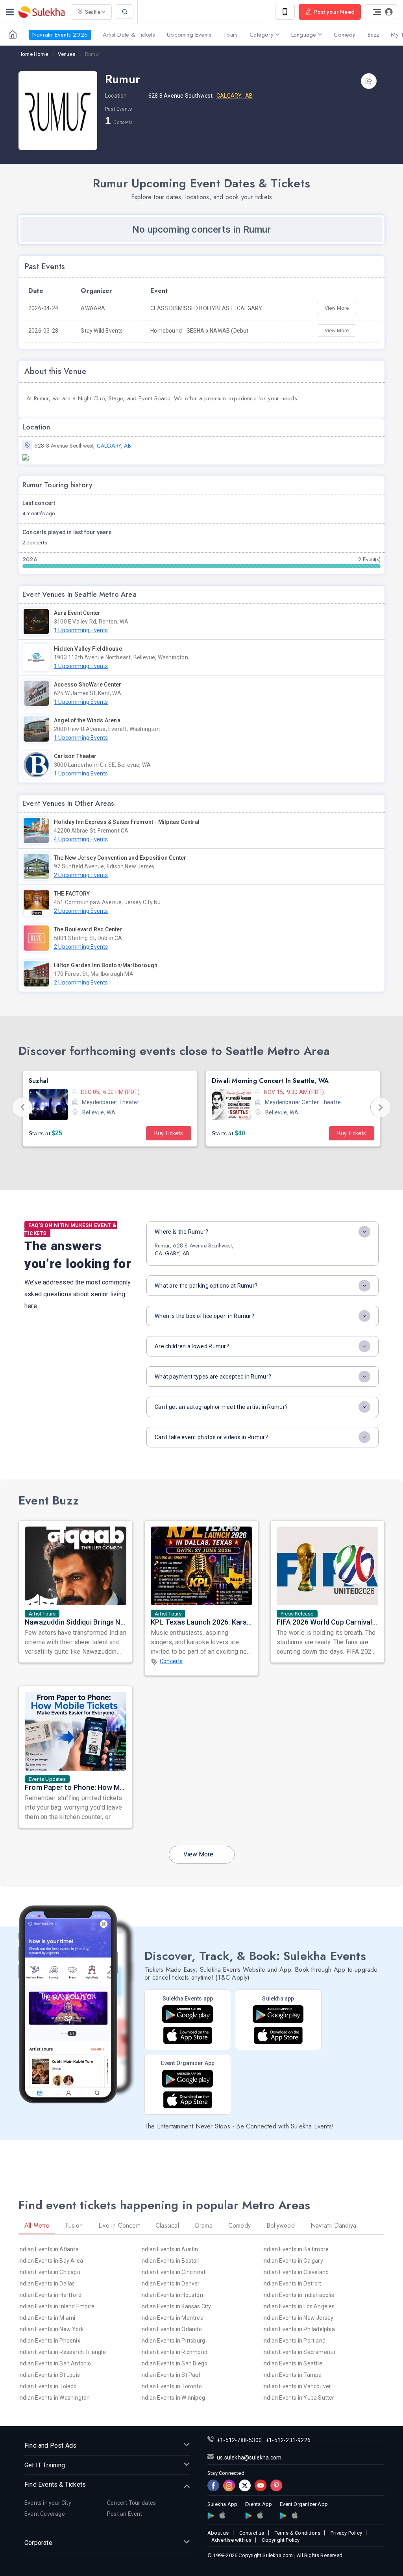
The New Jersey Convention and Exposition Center (120, 858)
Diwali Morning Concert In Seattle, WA (87, 1081)
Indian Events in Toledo (48, 2386)
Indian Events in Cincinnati (174, 2272)
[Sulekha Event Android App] (188, 2014)
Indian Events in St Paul (170, 2375)
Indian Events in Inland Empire (56, 2306)
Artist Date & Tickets (129, 35)
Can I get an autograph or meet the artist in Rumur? (221, 1407)
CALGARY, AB (235, 96)
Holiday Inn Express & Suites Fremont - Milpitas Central (127, 822)
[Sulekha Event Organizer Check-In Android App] (188, 2079)
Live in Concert (119, 2225)
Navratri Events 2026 (60, 35)
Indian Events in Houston (172, 2295)
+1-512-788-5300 (239, 2440)
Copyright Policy (281, 2540)
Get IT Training (45, 2465)
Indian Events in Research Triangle (62, 2352)
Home (33, 54)
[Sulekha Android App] (278, 2014)
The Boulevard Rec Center (88, 929)
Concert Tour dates (132, 2503)
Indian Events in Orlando (171, 2329)
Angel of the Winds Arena (87, 720)
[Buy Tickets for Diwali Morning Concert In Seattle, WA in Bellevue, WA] (48, 1105)
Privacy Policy (346, 2533)
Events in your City (48, 2503)
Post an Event (125, 2514)
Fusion (74, 2225)
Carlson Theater (75, 756)
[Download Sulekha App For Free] (285, 12)
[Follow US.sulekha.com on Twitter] (245, 2485)
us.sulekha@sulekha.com (249, 2458)
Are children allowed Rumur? (192, 1346)
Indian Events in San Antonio (55, 2363)
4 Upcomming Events (81, 839)
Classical (167, 2225)
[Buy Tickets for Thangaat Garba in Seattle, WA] (231, 1105)
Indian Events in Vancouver (297, 2386)
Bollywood (281, 2225)
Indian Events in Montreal (173, 2318)
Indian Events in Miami (47, 2318)
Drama (204, 2225)
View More (337, 308)
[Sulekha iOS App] (278, 2035)
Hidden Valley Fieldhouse (88, 649)
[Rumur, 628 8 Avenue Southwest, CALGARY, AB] (201, 457)
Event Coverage (45, 2514)
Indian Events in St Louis (49, 2375)
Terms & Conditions (298, 2533)
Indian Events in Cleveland (296, 2272)
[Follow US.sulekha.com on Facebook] (213, 2485)
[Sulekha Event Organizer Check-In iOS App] (188, 2100)
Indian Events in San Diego (174, 2363)
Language (304, 35)
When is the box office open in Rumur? (204, 1316)
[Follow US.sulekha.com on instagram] (229, 2485)
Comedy (345, 35)
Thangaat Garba (237, 1081)
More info (232, 1133)
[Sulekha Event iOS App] (188, 2035)
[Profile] (381, 12)
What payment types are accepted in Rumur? (213, 1377)
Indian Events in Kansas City (176, 2306)
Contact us (252, 2533)
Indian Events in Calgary (293, 2261)
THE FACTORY (72, 894)
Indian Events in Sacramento (299, 2352)
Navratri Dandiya (333, 2225)
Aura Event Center (77, 613)
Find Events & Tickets (55, 2484)
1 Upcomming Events (81, 630)
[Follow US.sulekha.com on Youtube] (261, 2485)
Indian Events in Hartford (50, 2295)
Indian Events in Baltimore (296, 2249)
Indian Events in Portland (294, 2341)
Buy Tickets (169, 1133)
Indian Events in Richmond (174, 2352)
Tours (230, 35)
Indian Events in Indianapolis (298, 2295)
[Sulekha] (10, 12)
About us (218, 2533)
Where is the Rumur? (182, 1232)
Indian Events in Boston (170, 2261)
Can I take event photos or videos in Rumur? (211, 1437)
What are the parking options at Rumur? (206, 1286)
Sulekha (41, 12)
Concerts (171, 1661)
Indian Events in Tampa (292, 2375)
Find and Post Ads (50, 2446)
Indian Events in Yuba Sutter (299, 2398)
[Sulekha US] (13, 35)
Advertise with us (231, 2540)
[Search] (125, 12)
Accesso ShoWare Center (88, 685)
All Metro (37, 2225)
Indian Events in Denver (170, 2284)
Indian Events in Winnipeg (173, 2398)
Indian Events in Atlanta (49, 2249)
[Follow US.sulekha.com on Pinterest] (276, 2485)
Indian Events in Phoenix (49, 2341)
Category (262, 35)
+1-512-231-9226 (288, 2440)
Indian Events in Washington (54, 2398)
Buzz (373, 35)
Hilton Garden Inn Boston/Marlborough (106, 965)
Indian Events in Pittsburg (173, 2341)
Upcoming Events (189, 35)
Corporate (38, 2543)
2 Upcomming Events (81, 875)
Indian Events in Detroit (292, 2284)
